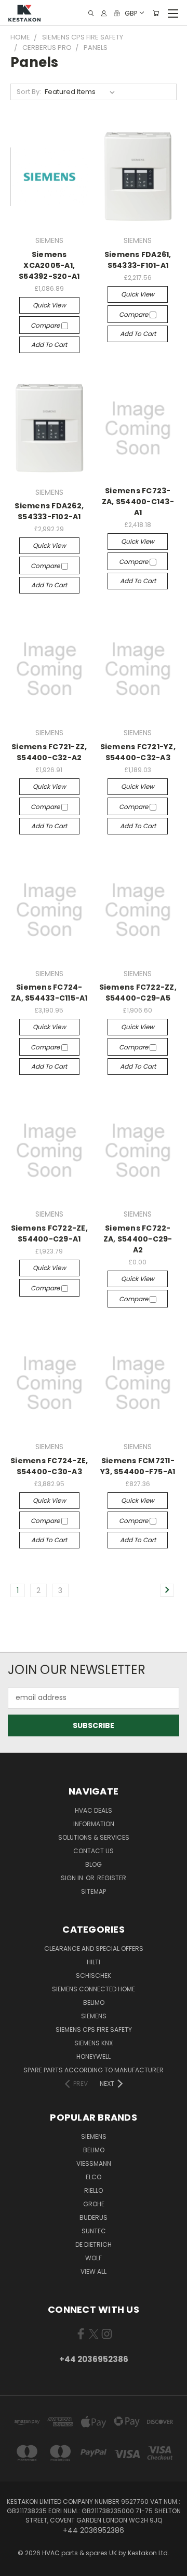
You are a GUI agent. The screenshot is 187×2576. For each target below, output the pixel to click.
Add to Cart (49, 345)
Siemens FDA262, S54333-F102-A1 (49, 511)
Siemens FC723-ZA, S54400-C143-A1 (138, 502)
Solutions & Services (94, 1837)
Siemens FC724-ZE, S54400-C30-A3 (49, 1466)
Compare (46, 325)
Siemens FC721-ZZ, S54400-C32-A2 (49, 752)
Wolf (94, 2258)
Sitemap (94, 1891)
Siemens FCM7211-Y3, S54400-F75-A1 (138, 1466)
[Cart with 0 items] (156, 13)
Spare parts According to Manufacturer (94, 2070)
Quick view (49, 305)
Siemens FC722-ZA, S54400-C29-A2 (138, 1239)
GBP (131, 13)
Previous (16, 2566)
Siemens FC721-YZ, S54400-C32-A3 (138, 752)
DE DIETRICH (94, 2244)
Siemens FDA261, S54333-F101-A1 (138, 260)
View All (94, 2271)
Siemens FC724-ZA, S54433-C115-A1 (49, 993)
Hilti (94, 1962)
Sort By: (29, 92)
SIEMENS (94, 2016)
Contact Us (94, 1851)
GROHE (94, 2204)
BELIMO (94, 2002)
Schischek (94, 1975)
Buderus (94, 2217)
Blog (94, 1864)
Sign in (73, 1878)
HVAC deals (94, 1810)
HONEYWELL (94, 2056)
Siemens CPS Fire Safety (94, 2029)
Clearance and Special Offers (94, 1948)
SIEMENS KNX (94, 2043)
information (94, 1824)
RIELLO (94, 2190)
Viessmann (94, 2163)
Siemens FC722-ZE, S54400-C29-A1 (49, 1233)
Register (112, 1878)
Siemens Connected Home (94, 1989)
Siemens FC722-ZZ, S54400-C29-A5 (138, 993)
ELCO (94, 2177)
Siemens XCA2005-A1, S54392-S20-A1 (49, 265)
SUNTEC (94, 2231)
